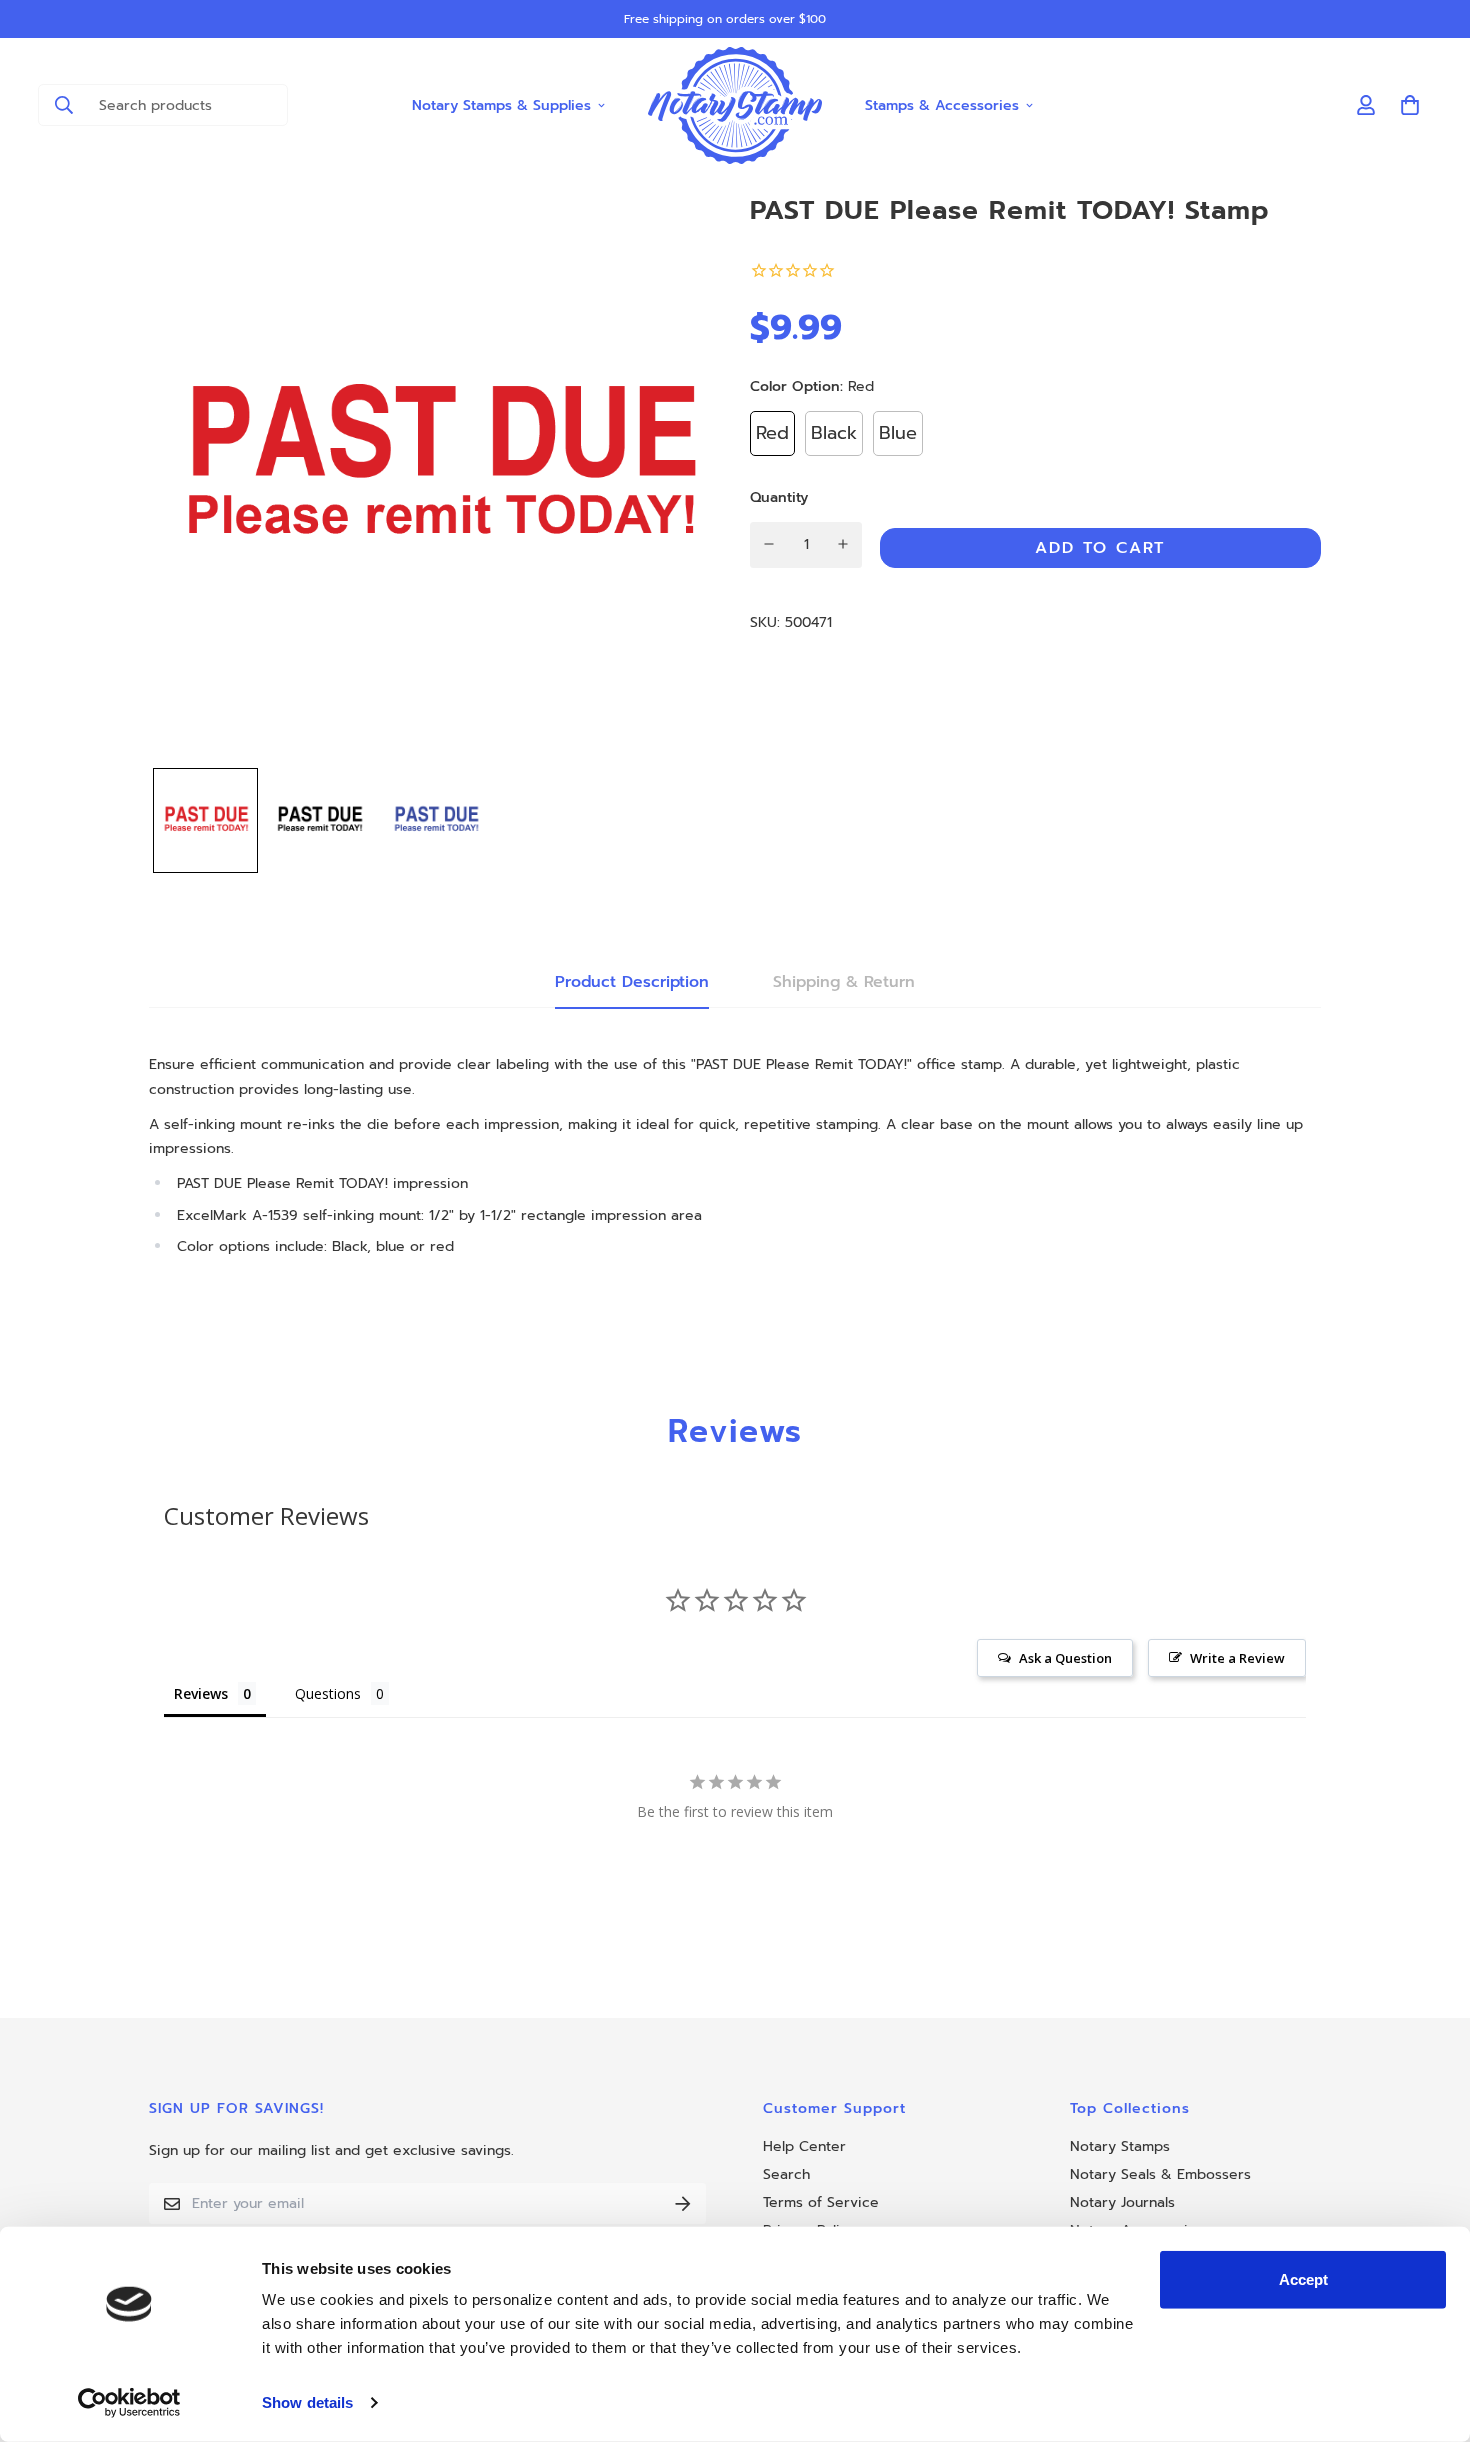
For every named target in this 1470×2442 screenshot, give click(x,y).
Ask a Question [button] (1065, 1658)
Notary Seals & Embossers (1160, 2174)
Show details (307, 2402)
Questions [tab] (328, 1693)
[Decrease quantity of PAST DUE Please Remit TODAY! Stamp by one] (769, 544)
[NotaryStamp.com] (735, 105)
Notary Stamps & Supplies (501, 104)
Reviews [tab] (201, 1693)
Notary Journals (1122, 2202)
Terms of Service (821, 2202)
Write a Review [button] (1237, 1658)
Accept (1303, 2279)
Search (786, 2174)
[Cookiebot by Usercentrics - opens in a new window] (129, 2403)
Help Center (804, 2146)
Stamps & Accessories (942, 104)
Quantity (779, 496)
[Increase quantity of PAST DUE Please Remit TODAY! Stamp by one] (843, 544)
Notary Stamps (1120, 2146)
